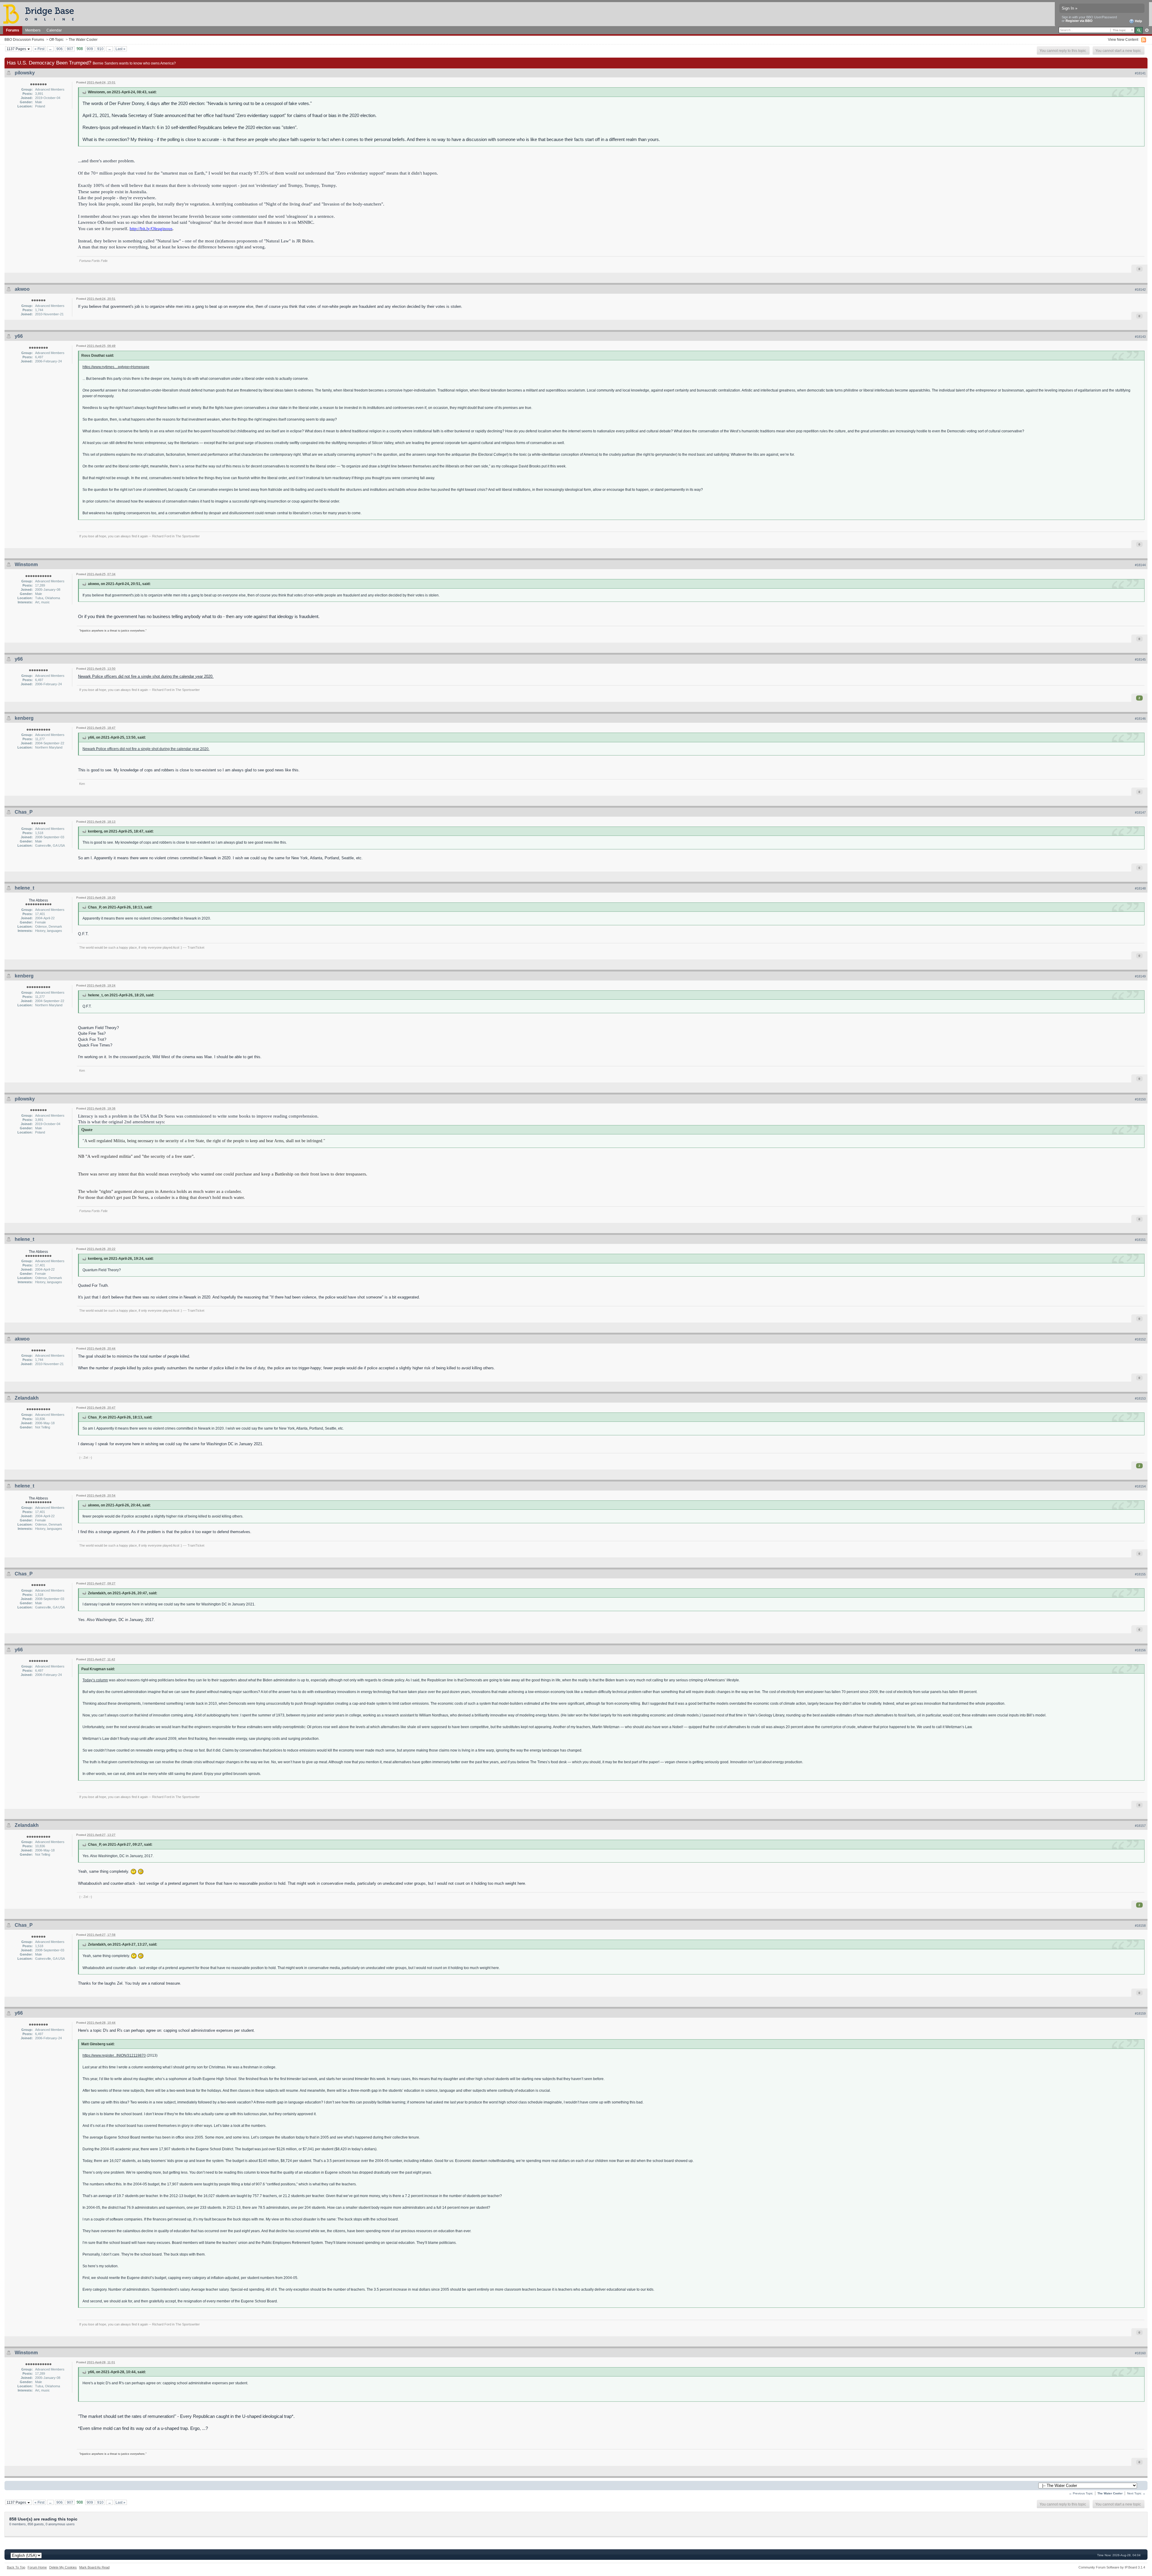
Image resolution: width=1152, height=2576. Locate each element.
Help (1138, 21)
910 (100, 49)
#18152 (1140, 1339)
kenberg (24, 718)
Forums (13, 30)
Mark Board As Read (94, 2567)
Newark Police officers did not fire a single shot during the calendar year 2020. (146, 676)
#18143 (1140, 337)
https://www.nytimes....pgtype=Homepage (116, 367)
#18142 (1140, 290)
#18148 (1140, 888)
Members (33, 30)
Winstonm (26, 564)
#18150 (1140, 1099)
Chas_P (24, 812)
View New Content (1123, 39)
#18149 (1140, 976)
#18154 (1140, 1486)
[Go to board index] (41, 14)
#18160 (1140, 2353)
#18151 (1140, 1240)
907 (70, 49)
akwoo (22, 289)
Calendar (54, 30)
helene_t (24, 888)
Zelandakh (27, 1398)
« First (39, 49)
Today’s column (95, 1680)
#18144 (1140, 565)
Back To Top (16, 2567)
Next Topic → (1136, 2493)
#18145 (1140, 659)
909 (90, 49)
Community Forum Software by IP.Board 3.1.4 (1112, 2567)
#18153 (1140, 1398)
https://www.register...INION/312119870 (114, 2055)
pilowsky (25, 73)
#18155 (1140, 1574)
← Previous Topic (1081, 2493)
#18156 (1140, 1650)
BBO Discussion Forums (24, 39)
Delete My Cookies (63, 2567)
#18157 (1140, 1826)
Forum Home (37, 2567)
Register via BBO (1079, 21)
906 (60, 49)
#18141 (1140, 73)
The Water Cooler (83, 39)
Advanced (1147, 30)
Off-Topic (56, 39)
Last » (120, 49)
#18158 (1140, 1926)
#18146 (1140, 719)
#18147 (1140, 812)
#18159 (1140, 2013)
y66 (19, 336)
